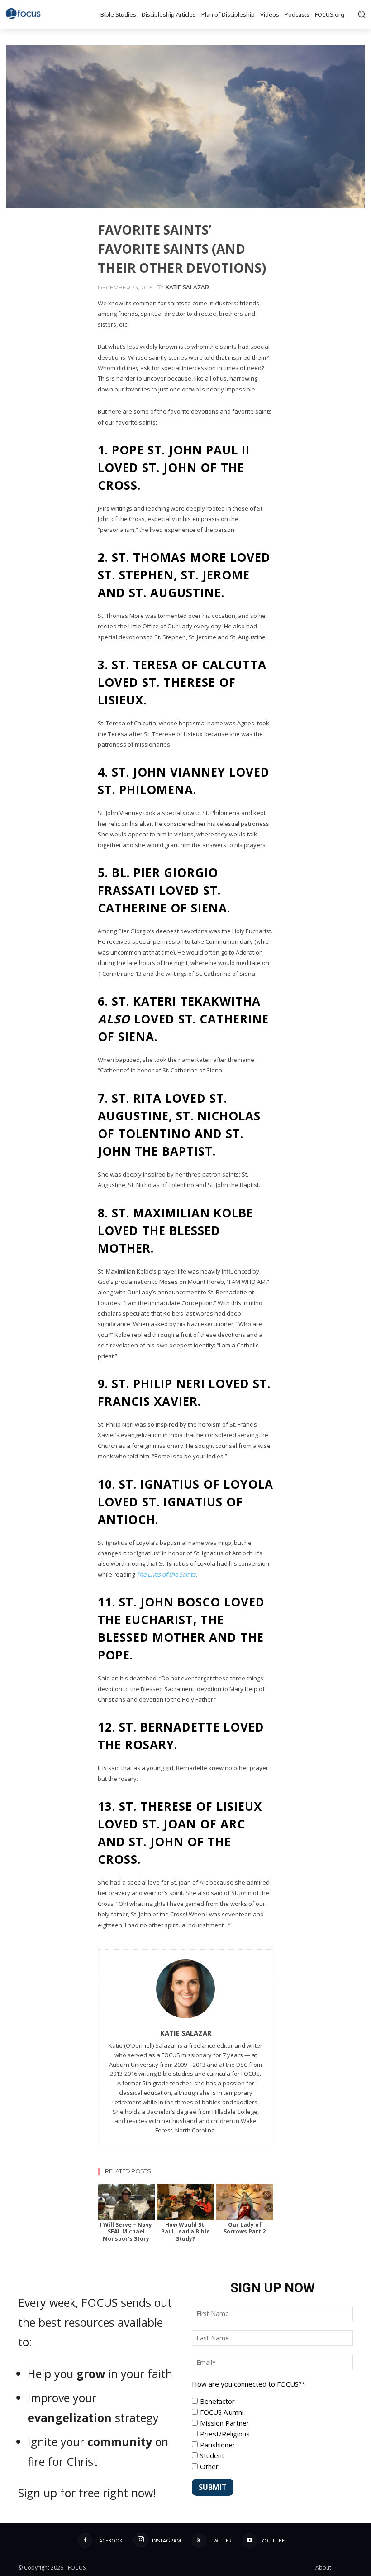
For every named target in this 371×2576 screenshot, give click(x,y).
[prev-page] (105, 2190)
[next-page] (119, 2190)
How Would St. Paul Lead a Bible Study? (185, 2232)
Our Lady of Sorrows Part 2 (245, 2228)
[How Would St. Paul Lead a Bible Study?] (185, 2202)
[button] (361, 14)
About (323, 2568)
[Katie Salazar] (185, 1989)
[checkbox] (272, 2434)
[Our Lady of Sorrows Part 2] (245, 2202)
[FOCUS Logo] (25, 14)
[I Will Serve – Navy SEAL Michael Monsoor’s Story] (126, 2202)
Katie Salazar (187, 287)
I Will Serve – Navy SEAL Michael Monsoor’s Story (126, 2232)
